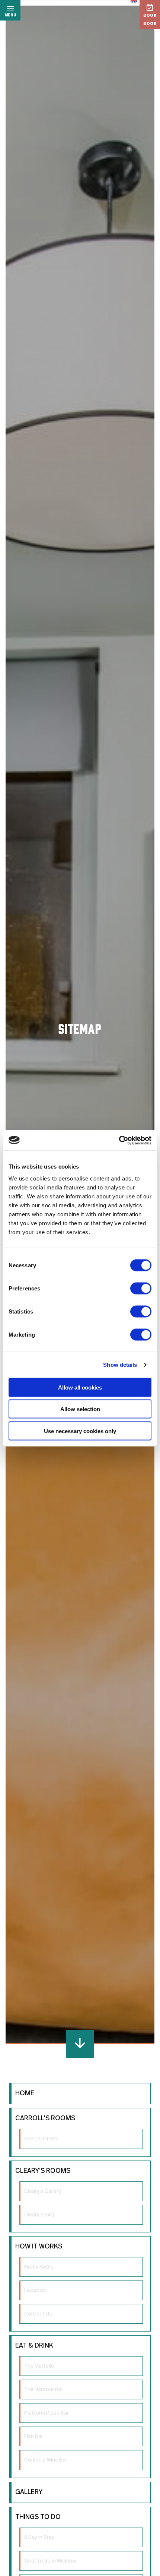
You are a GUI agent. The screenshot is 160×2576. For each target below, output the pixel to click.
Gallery (29, 2492)
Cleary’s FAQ (39, 2215)
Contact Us (38, 2314)
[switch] (141, 1288)
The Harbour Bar (44, 2390)
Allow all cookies (80, 1387)
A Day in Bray (39, 2538)
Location (35, 2291)
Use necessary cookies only (80, 1431)
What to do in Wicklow (50, 2561)
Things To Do (38, 2517)
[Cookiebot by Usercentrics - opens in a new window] (119, 1140)
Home (25, 2093)
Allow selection (80, 1409)
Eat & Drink (34, 2346)
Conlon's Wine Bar (46, 2460)
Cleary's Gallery (43, 2191)
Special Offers (41, 2139)
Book (150, 16)
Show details (120, 1365)
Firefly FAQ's (39, 2267)
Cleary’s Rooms (43, 2171)
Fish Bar (34, 2437)
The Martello (39, 2366)
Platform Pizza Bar (47, 2413)
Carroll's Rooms (45, 2118)
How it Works (39, 2247)
